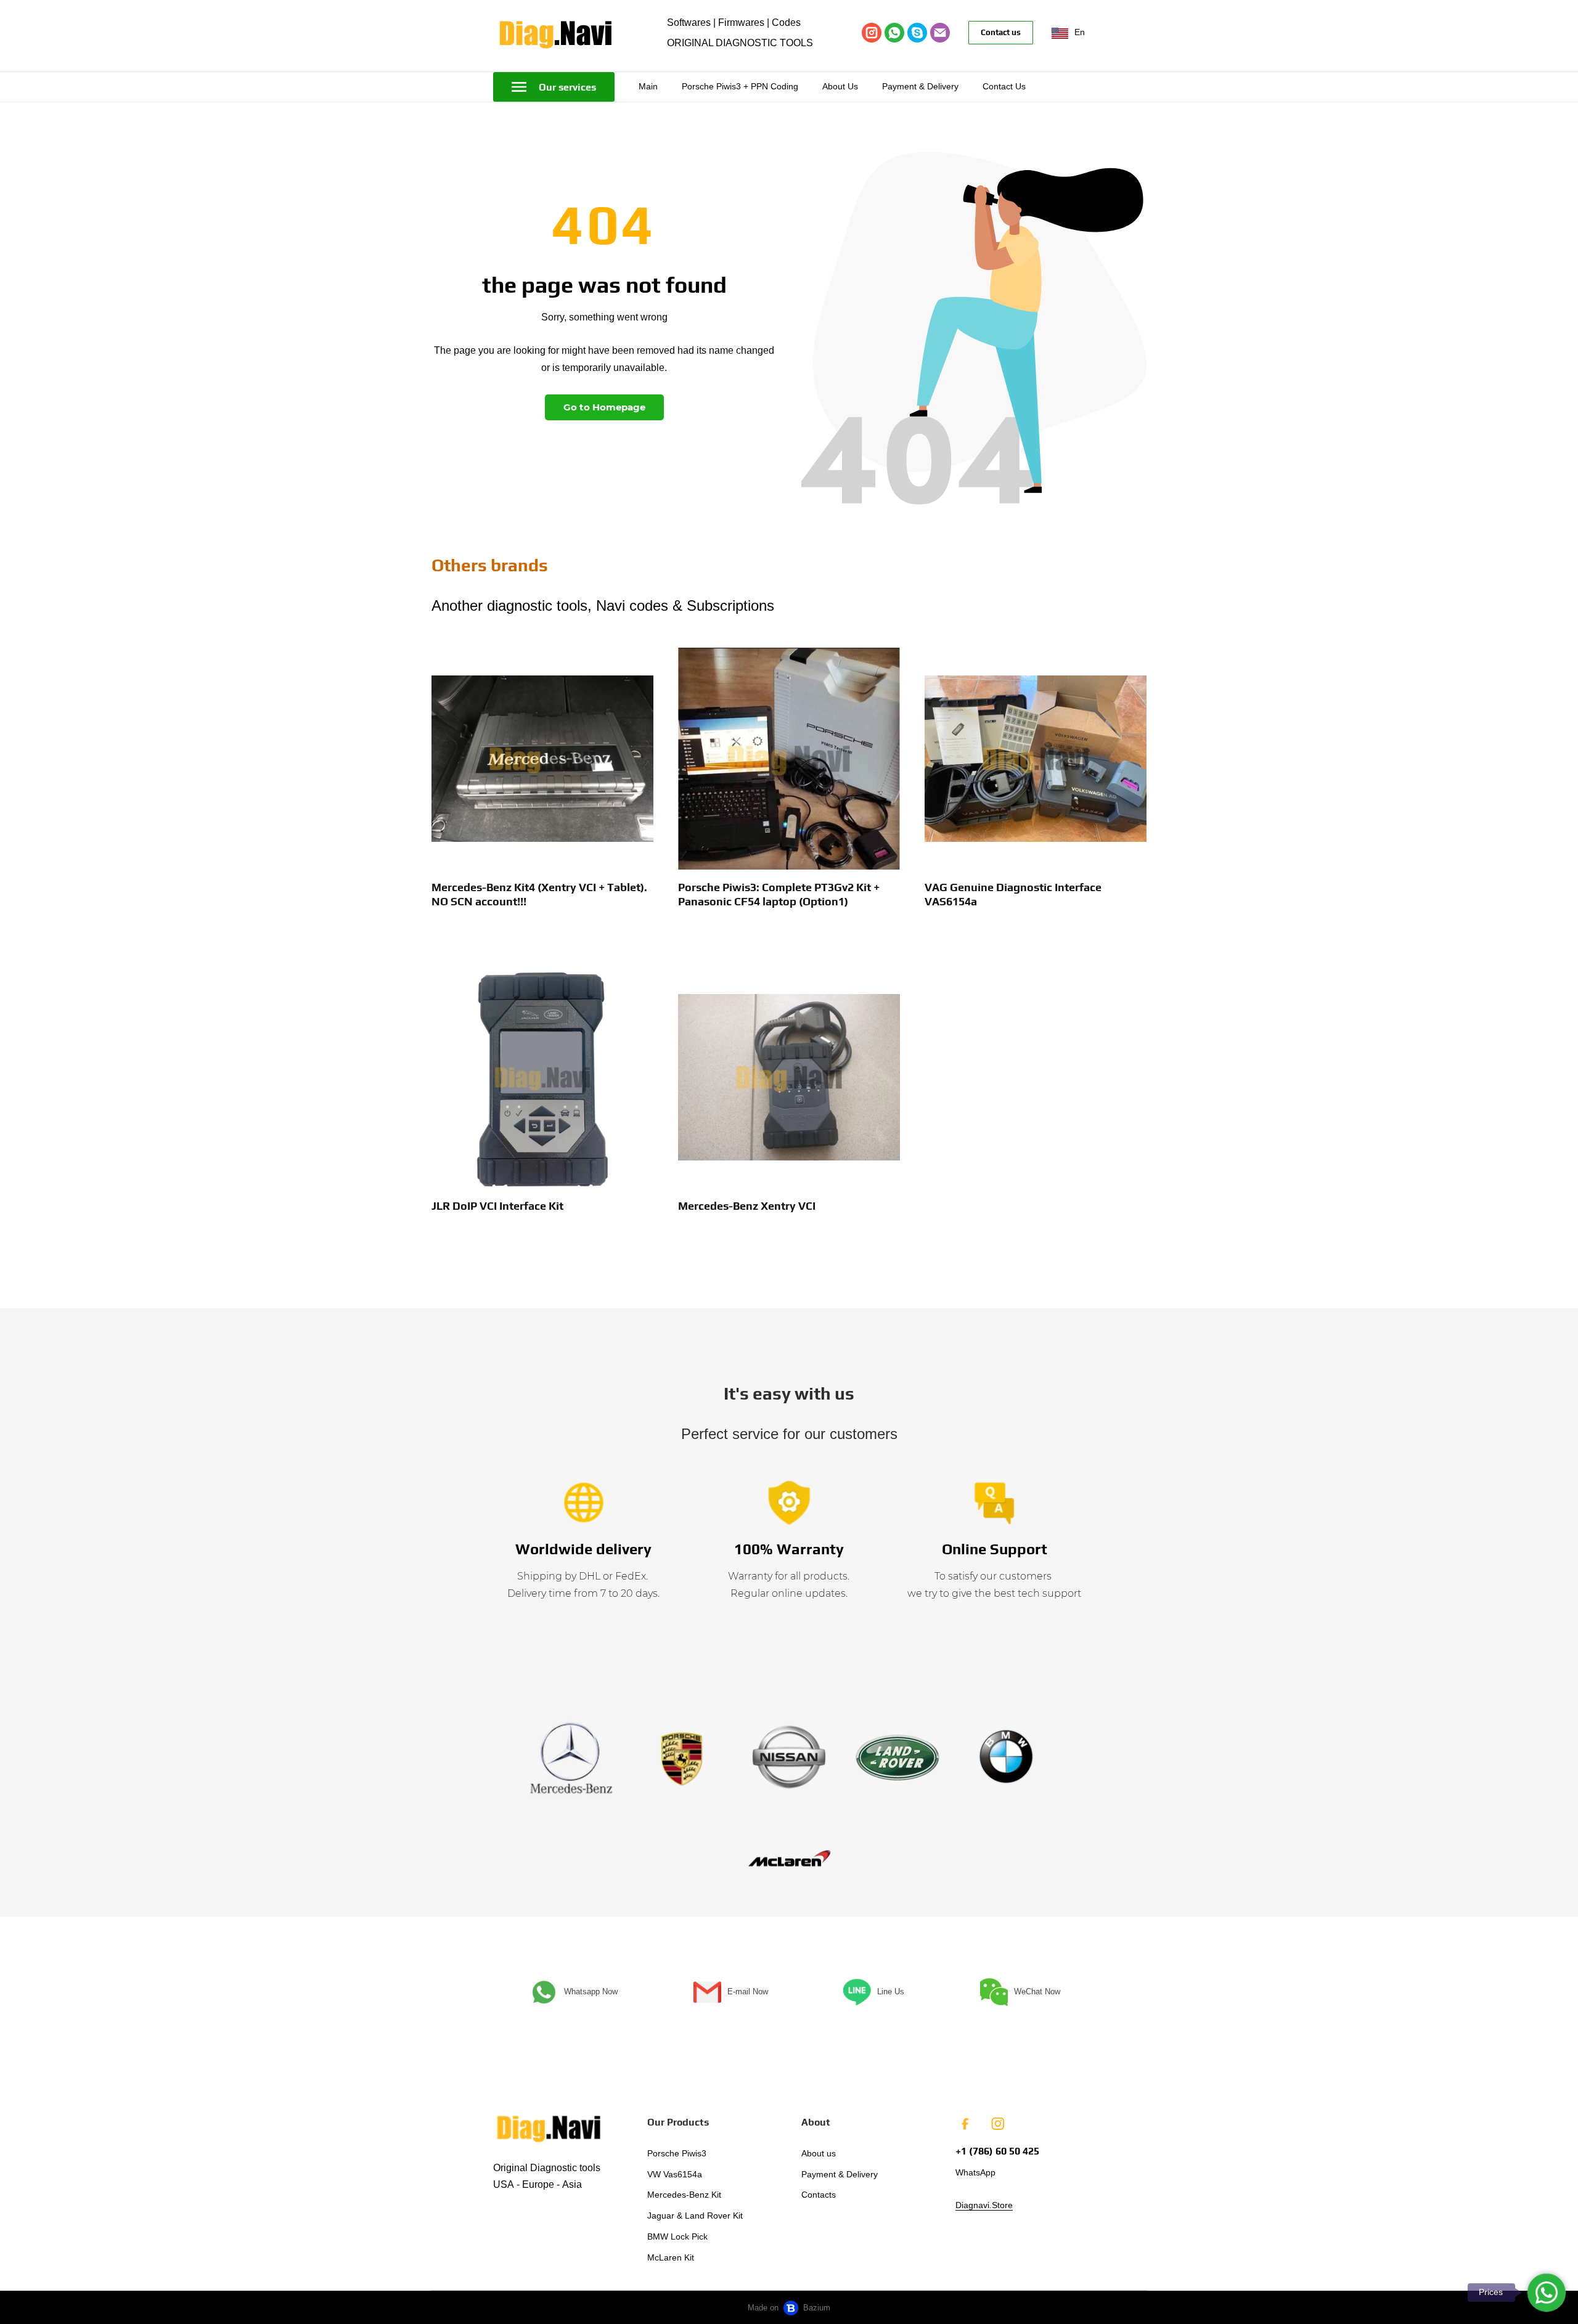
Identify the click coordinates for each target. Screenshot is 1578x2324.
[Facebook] (965, 2124)
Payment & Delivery (920, 86)
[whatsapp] (894, 33)
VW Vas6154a (675, 2174)
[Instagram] (997, 2124)
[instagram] (872, 33)
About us (819, 2153)
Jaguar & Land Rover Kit (695, 2216)
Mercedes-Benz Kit (684, 2195)
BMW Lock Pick (677, 2236)
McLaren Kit (671, 2257)
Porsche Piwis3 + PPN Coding (740, 86)
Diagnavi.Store (984, 2205)
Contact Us (1004, 86)
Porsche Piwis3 (677, 2153)
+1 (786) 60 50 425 (997, 2151)
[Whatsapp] (1547, 2293)
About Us (840, 86)
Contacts (819, 2195)
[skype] (917, 33)
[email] (940, 33)
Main (648, 86)
